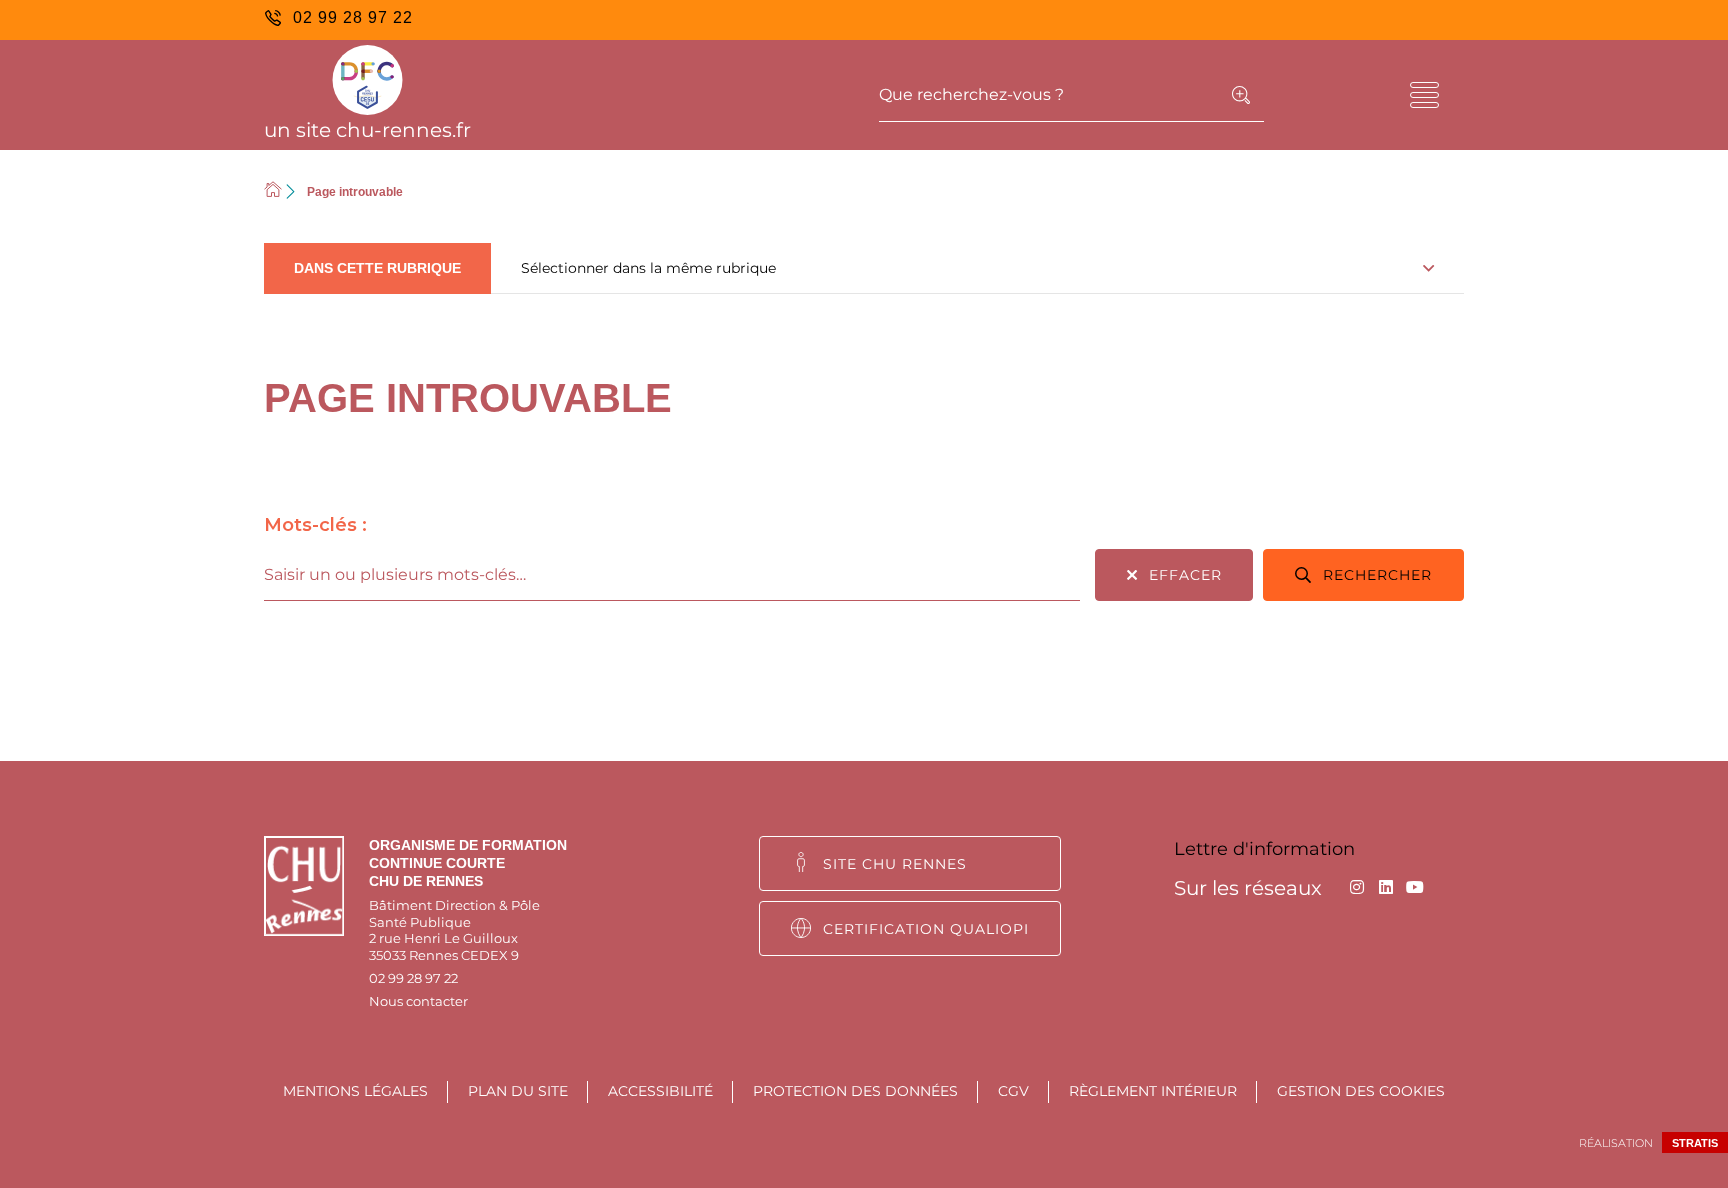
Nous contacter (418, 1001)
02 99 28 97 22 (413, 978)
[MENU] (1424, 95)
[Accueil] (273, 191)
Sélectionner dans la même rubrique (648, 268)
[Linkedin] (1385, 887)
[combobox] (672, 575)
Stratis (1695, 1143)
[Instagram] (1356, 887)
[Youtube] (1414, 887)
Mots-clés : (315, 525)
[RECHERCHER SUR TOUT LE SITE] (1241, 95)
